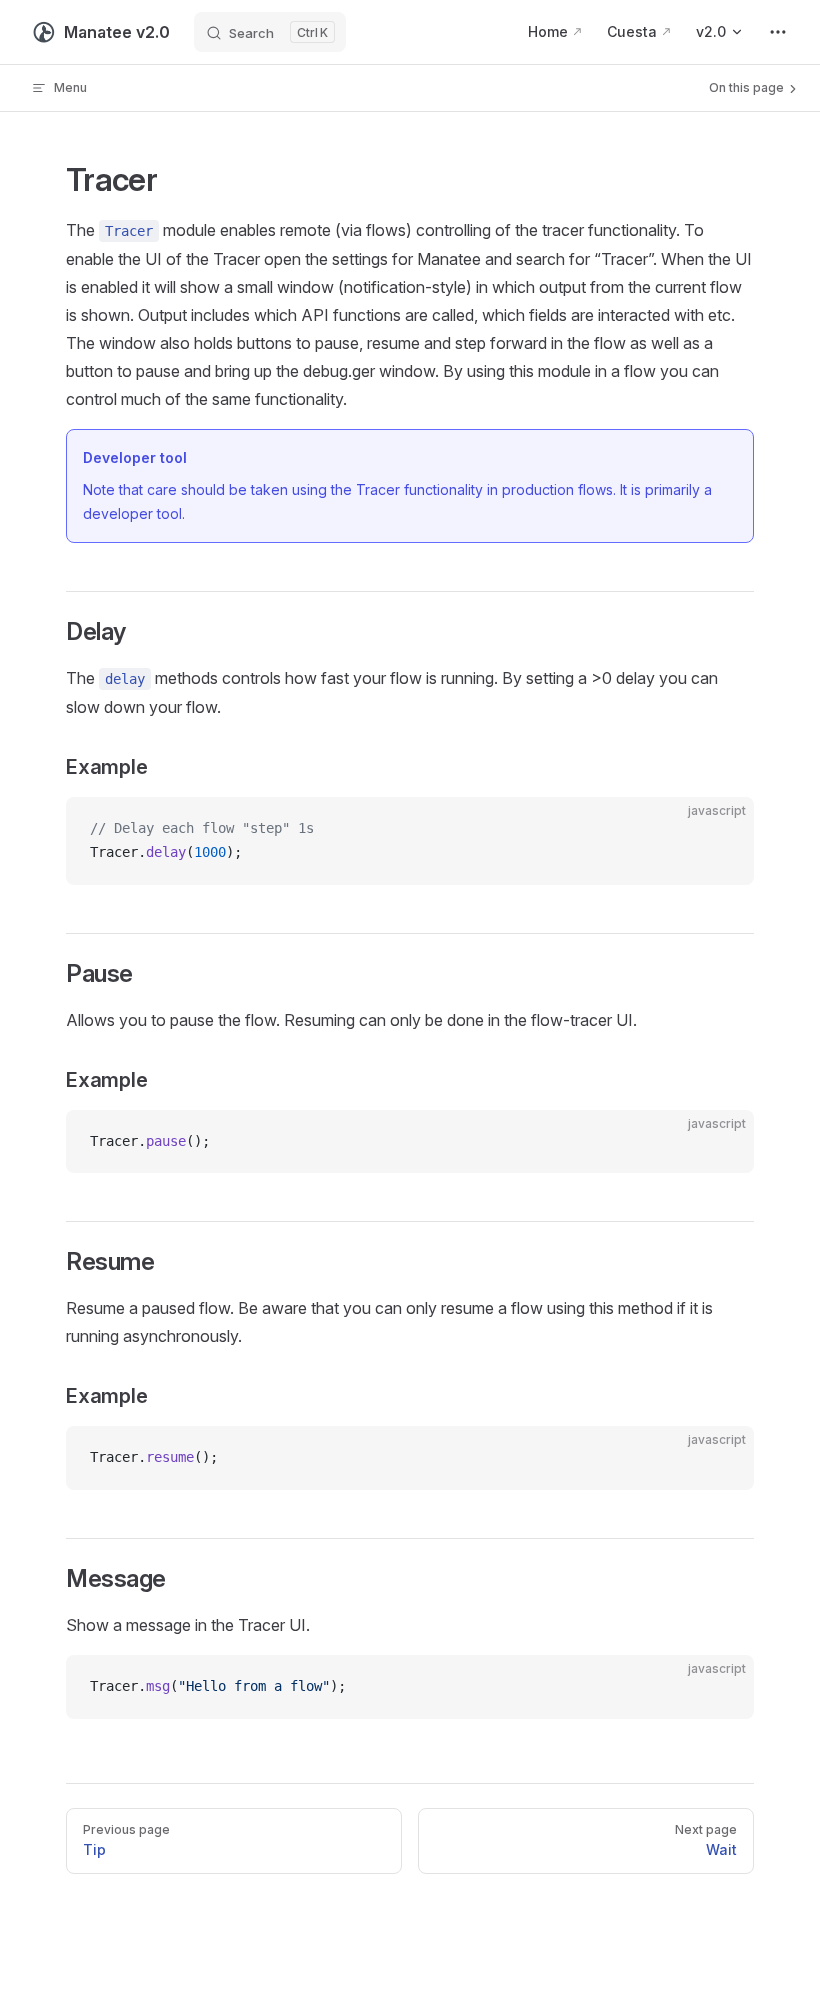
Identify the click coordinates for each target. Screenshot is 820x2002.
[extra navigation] (778, 32)
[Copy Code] (722, 829)
